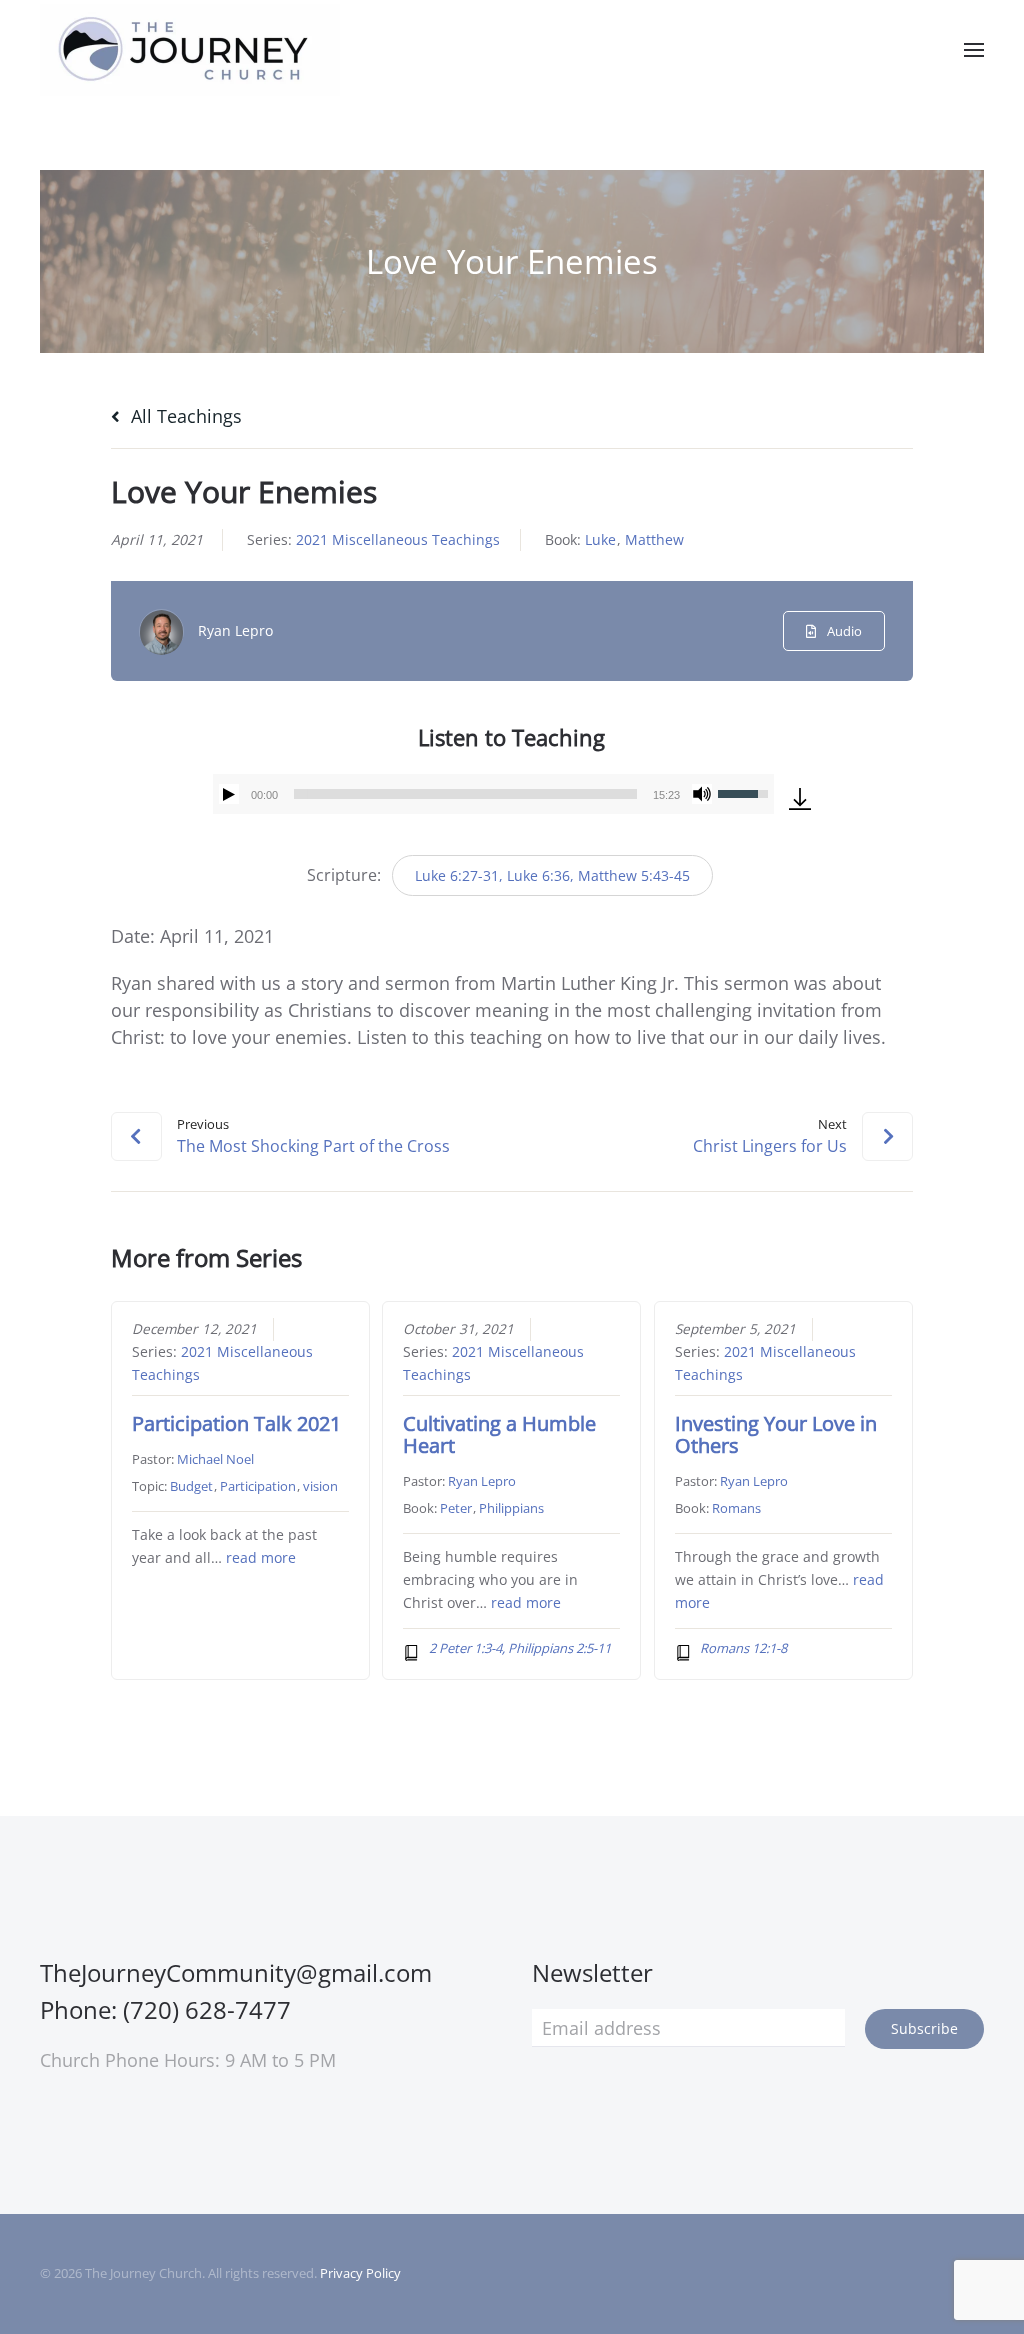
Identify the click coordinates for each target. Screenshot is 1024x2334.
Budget (191, 1486)
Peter (456, 1508)
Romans (736, 1508)
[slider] (466, 794)
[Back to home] (190, 50)
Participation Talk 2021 (236, 1423)
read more (261, 1558)
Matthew (654, 539)
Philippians (511, 1508)
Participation (258, 1486)
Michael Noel (215, 1459)
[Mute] (702, 794)
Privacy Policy (360, 2273)
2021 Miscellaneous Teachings (398, 539)
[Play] (229, 794)
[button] (974, 50)
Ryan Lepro (235, 630)
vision (320, 1486)
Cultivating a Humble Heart (499, 1434)
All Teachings (184, 416)
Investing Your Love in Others (776, 1434)
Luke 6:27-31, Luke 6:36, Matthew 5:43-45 (552, 875)
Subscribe (924, 2028)
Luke (600, 539)
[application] (494, 794)
